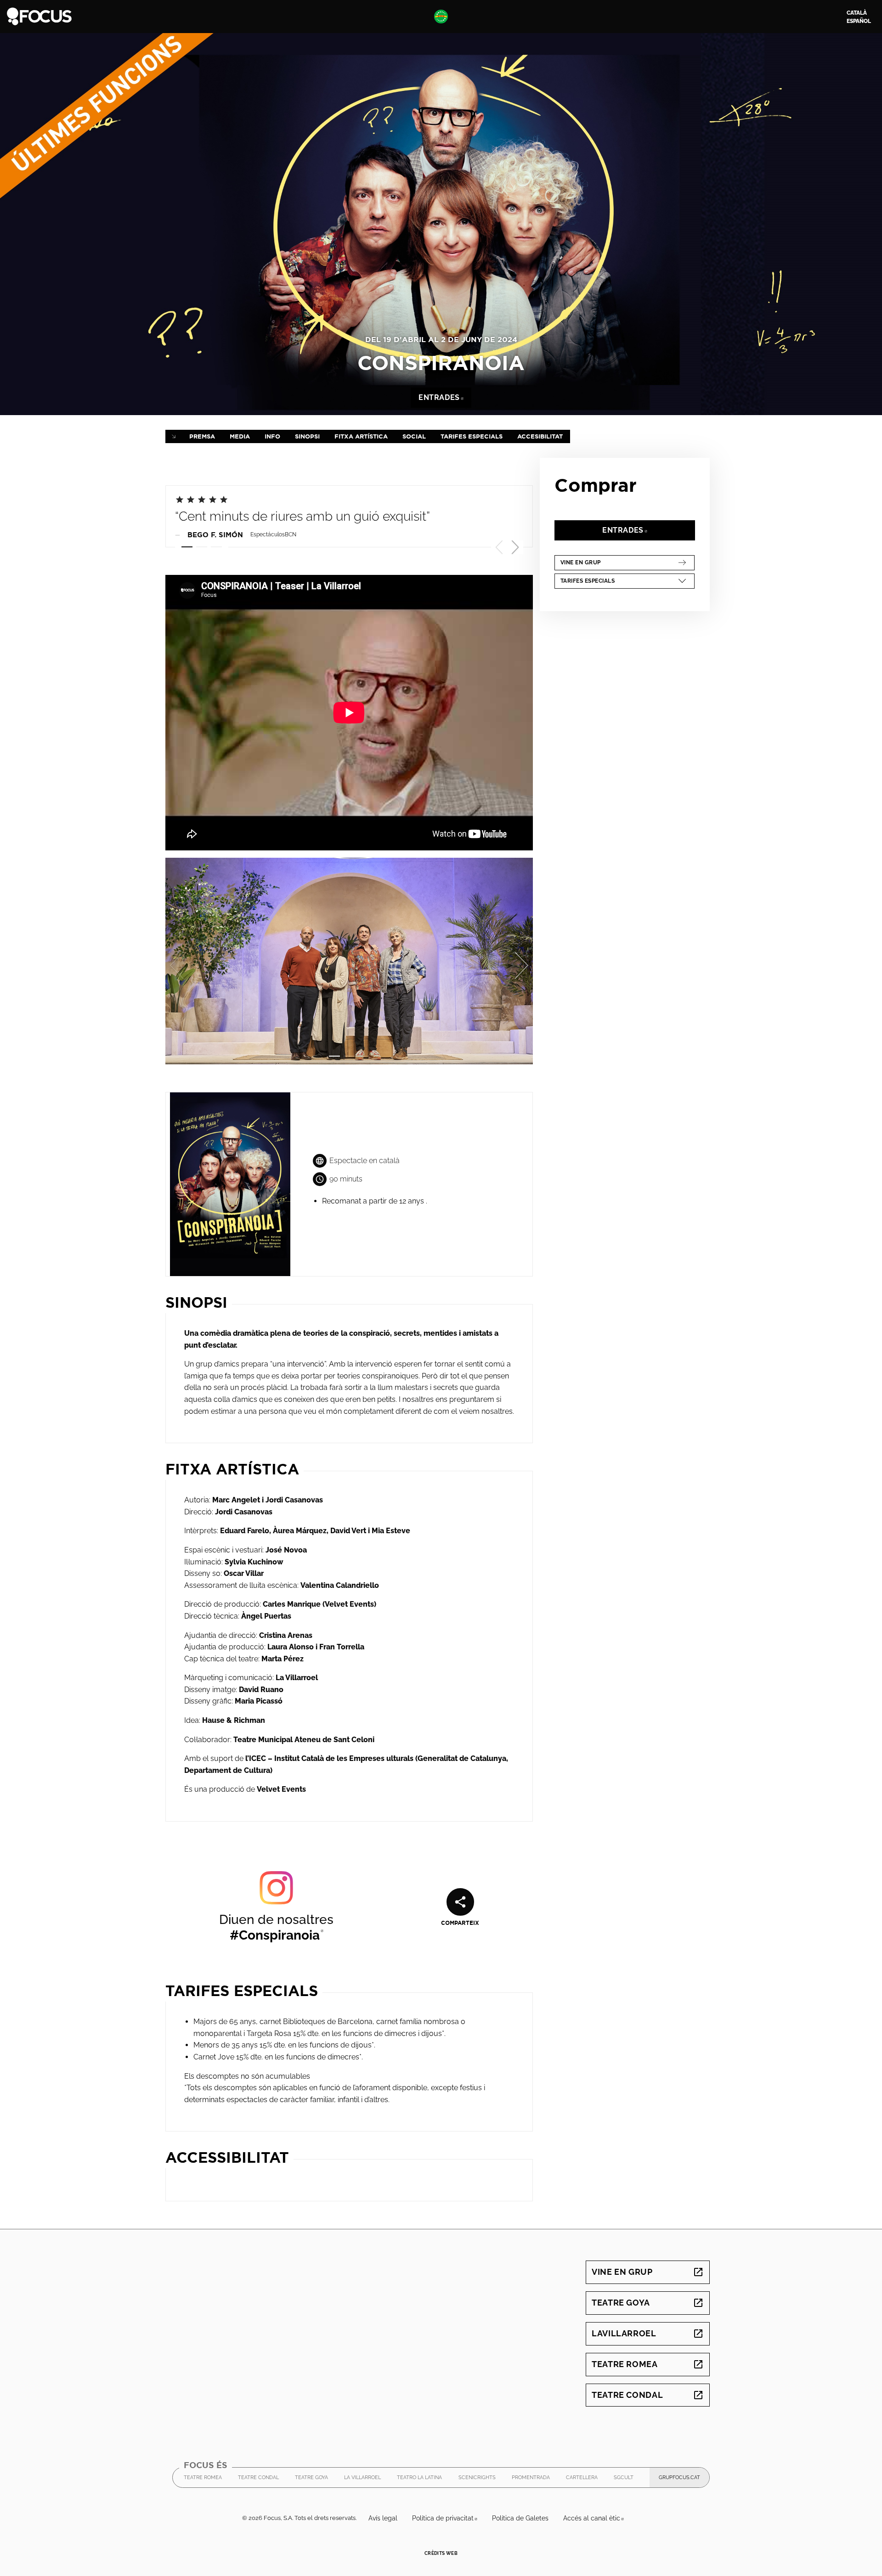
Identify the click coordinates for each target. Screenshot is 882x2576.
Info (272, 436)
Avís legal (383, 2518)
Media (240, 436)
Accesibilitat (540, 436)
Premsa (202, 436)
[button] (515, 547)
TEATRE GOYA (311, 2480)
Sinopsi (307, 436)
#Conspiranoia (277, 1935)
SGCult (624, 2480)
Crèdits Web (441, 2553)
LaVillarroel (648, 2333)
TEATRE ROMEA (203, 2480)
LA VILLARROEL (362, 2480)
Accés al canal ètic (597, 2518)
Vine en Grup (618, 562)
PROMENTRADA (531, 2480)
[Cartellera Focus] (39, 16)
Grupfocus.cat (684, 2480)
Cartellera (582, 2478)
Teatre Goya (648, 2303)
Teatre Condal (648, 2395)
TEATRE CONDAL (258, 2480)
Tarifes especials (472, 436)
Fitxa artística (361, 436)
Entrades (445, 397)
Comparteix (460, 1923)
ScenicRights (477, 2480)
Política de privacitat (448, 2518)
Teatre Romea (648, 2364)
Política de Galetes (520, 2518)
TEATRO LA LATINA (419, 2480)
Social (414, 436)
